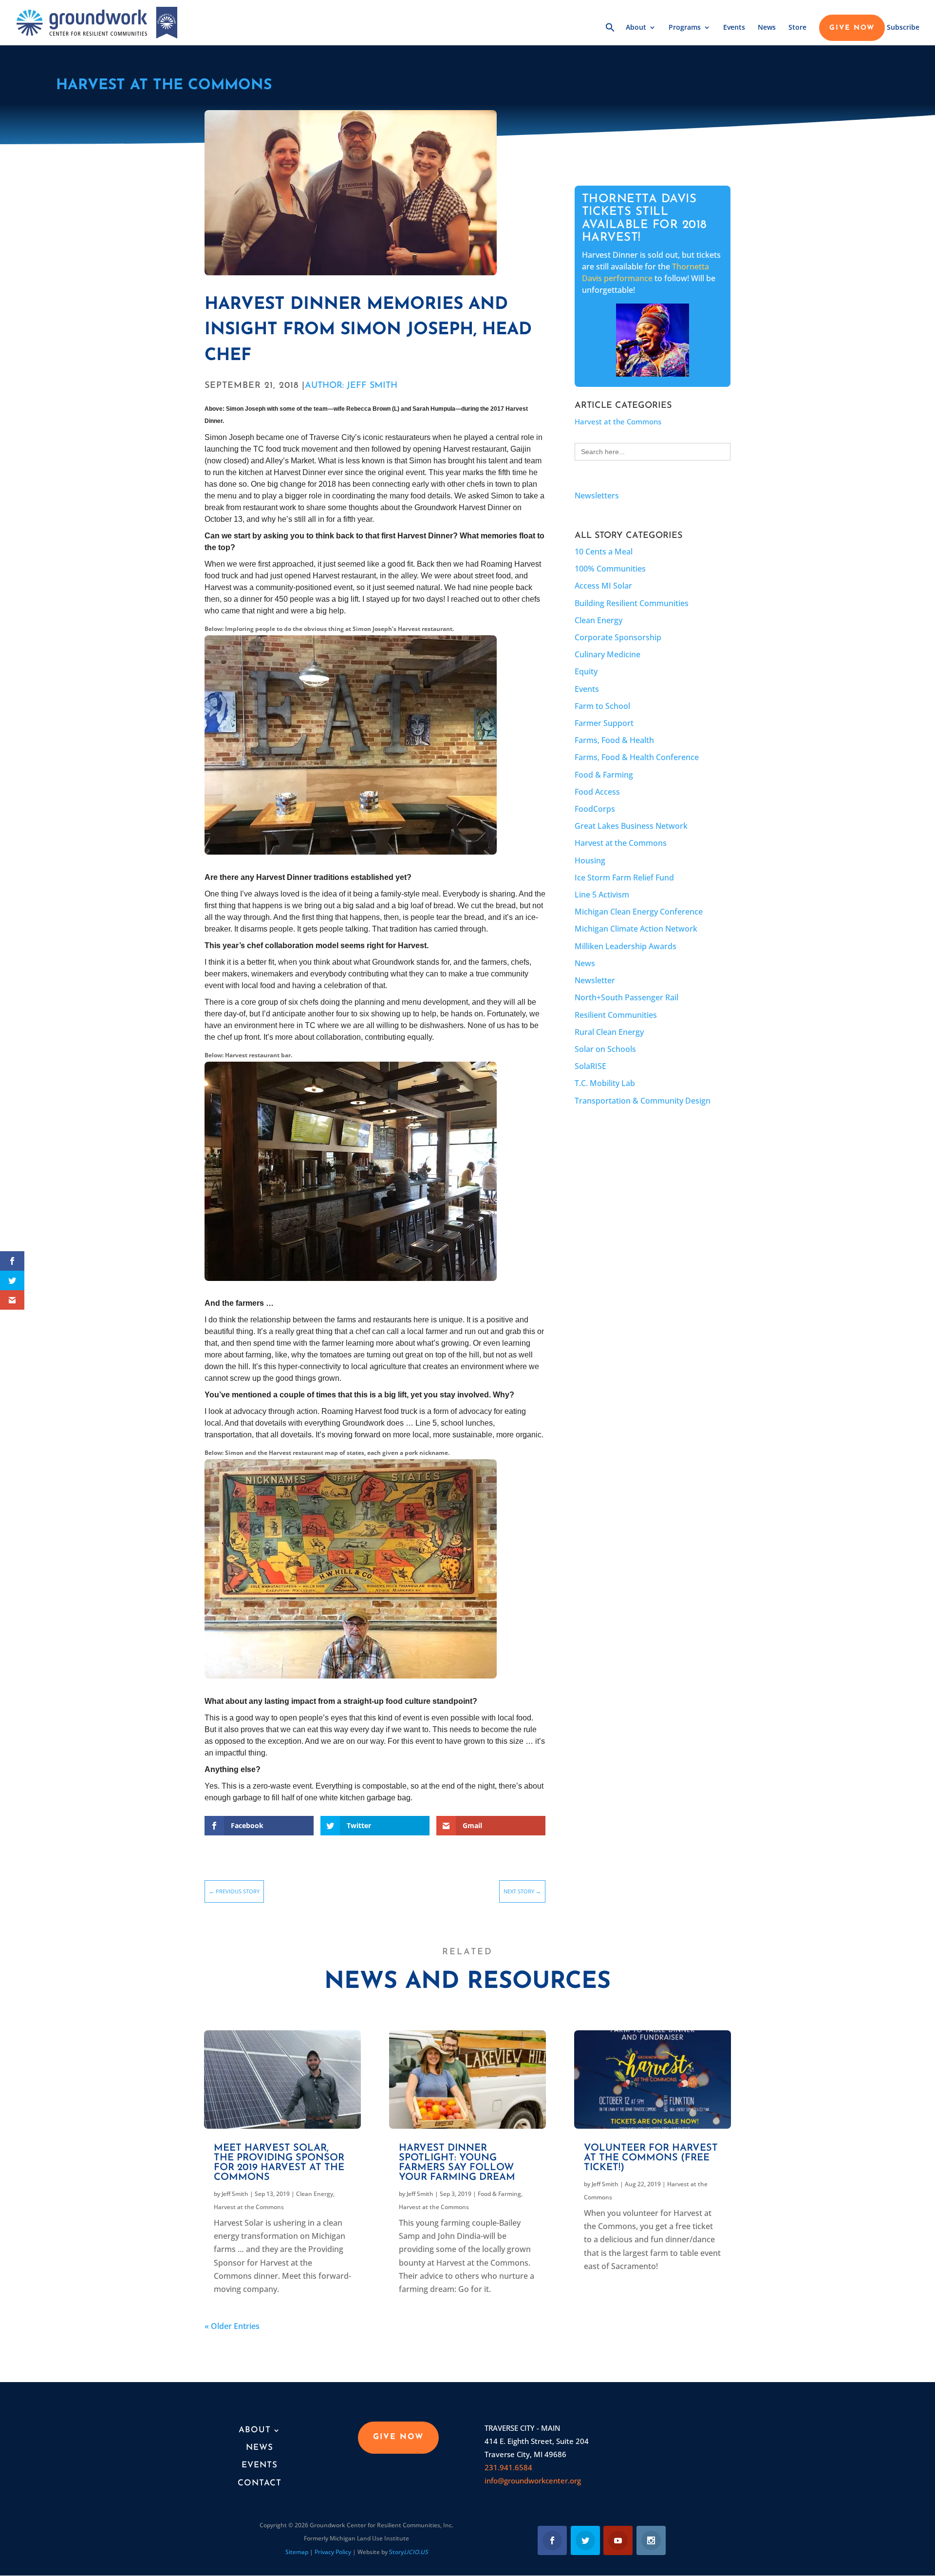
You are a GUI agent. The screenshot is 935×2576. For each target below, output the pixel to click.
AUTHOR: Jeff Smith (351, 386)
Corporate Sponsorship (618, 637)
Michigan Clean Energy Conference (639, 912)
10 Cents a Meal (604, 552)
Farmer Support (604, 723)
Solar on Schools (605, 1049)
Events (734, 28)
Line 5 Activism (602, 895)
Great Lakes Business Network (631, 826)
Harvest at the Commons (164, 86)
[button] (610, 34)
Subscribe (903, 28)
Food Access (597, 792)
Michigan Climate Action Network (636, 929)
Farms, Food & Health (614, 740)
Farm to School (602, 706)
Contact (260, 2483)
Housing (590, 860)
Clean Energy (598, 620)
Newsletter (595, 980)
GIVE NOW (852, 28)
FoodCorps (595, 809)
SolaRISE (590, 1066)
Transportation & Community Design (643, 1101)
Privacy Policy (333, 2552)
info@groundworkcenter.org (533, 2481)
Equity (586, 671)
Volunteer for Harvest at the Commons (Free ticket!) (651, 2158)
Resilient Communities (616, 1015)
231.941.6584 (508, 2467)
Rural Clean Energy (609, 1032)
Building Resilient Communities (632, 603)
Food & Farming (604, 775)
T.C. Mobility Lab (605, 1083)
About (636, 28)
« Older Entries (232, 2326)
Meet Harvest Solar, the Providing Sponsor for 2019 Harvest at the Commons (279, 2163)
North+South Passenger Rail (626, 997)
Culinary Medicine (608, 654)
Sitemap (297, 2552)
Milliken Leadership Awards (626, 946)
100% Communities (610, 569)
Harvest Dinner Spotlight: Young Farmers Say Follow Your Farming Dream (457, 2163)
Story (409, 2552)
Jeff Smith (235, 2194)
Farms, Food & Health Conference (637, 757)
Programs (685, 28)
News (767, 28)
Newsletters (597, 496)
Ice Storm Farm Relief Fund (624, 878)
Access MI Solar (603, 586)
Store (797, 28)
